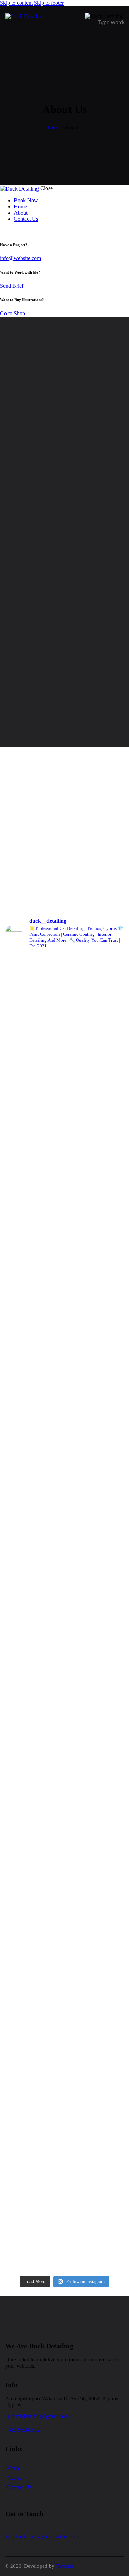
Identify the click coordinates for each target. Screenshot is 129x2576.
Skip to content (16, 3)
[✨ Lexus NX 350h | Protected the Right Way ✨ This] (64, 1163)
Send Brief (12, 286)
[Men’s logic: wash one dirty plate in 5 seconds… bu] (64, 2076)
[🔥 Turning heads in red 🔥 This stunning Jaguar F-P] (64, 2226)
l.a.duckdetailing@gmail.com (37, 2416)
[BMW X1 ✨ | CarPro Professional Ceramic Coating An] (64, 995)
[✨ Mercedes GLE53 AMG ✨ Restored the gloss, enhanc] (64, 1939)
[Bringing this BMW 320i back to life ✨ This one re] (64, 2006)
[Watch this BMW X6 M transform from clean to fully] (64, 1246)
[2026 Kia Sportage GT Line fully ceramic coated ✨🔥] (64, 1688)
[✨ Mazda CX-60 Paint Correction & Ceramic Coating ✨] (64, 1809)
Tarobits (64, 2566)
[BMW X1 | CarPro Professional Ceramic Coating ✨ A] (64, 1084)
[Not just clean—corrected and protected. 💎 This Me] (64, 1879)
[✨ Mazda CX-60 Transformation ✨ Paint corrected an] (64, 1748)
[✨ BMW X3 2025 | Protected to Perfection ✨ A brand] (64, 1583)
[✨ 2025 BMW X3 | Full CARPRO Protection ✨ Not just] (64, 1462)
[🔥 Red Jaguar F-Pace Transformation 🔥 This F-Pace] (64, 2140)
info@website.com (20, 258)
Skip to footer (49, 3)
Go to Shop (13, 313)
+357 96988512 (23, 2430)
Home (53, 127)
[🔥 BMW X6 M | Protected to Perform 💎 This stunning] (64, 1357)
